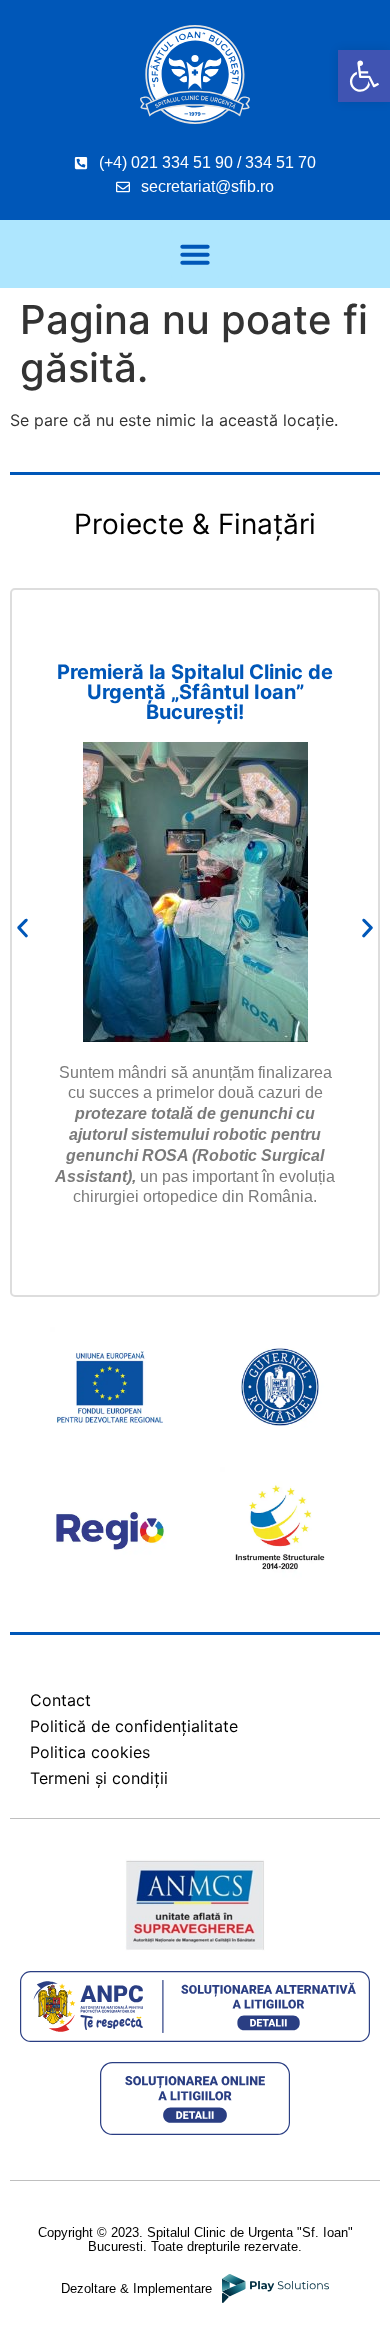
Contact (60, 1700)
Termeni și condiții (99, 1778)
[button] (364, 76)
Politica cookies (90, 1752)
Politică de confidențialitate (134, 1726)
